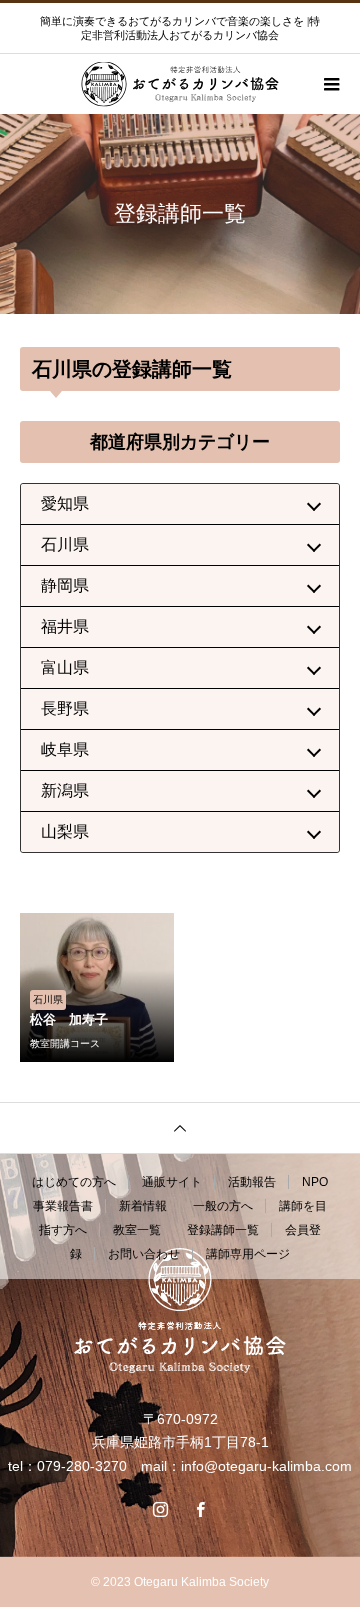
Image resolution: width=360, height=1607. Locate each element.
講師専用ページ (248, 1254)
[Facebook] (200, 1509)
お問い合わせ (144, 1254)
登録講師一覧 (223, 1230)
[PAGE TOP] (180, 1127)
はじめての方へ (74, 1182)
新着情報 (143, 1206)
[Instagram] (160, 1509)
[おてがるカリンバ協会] (180, 1310)
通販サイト (172, 1182)
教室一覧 (137, 1230)
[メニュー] (330, 84)
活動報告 (252, 1182)
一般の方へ (223, 1206)
